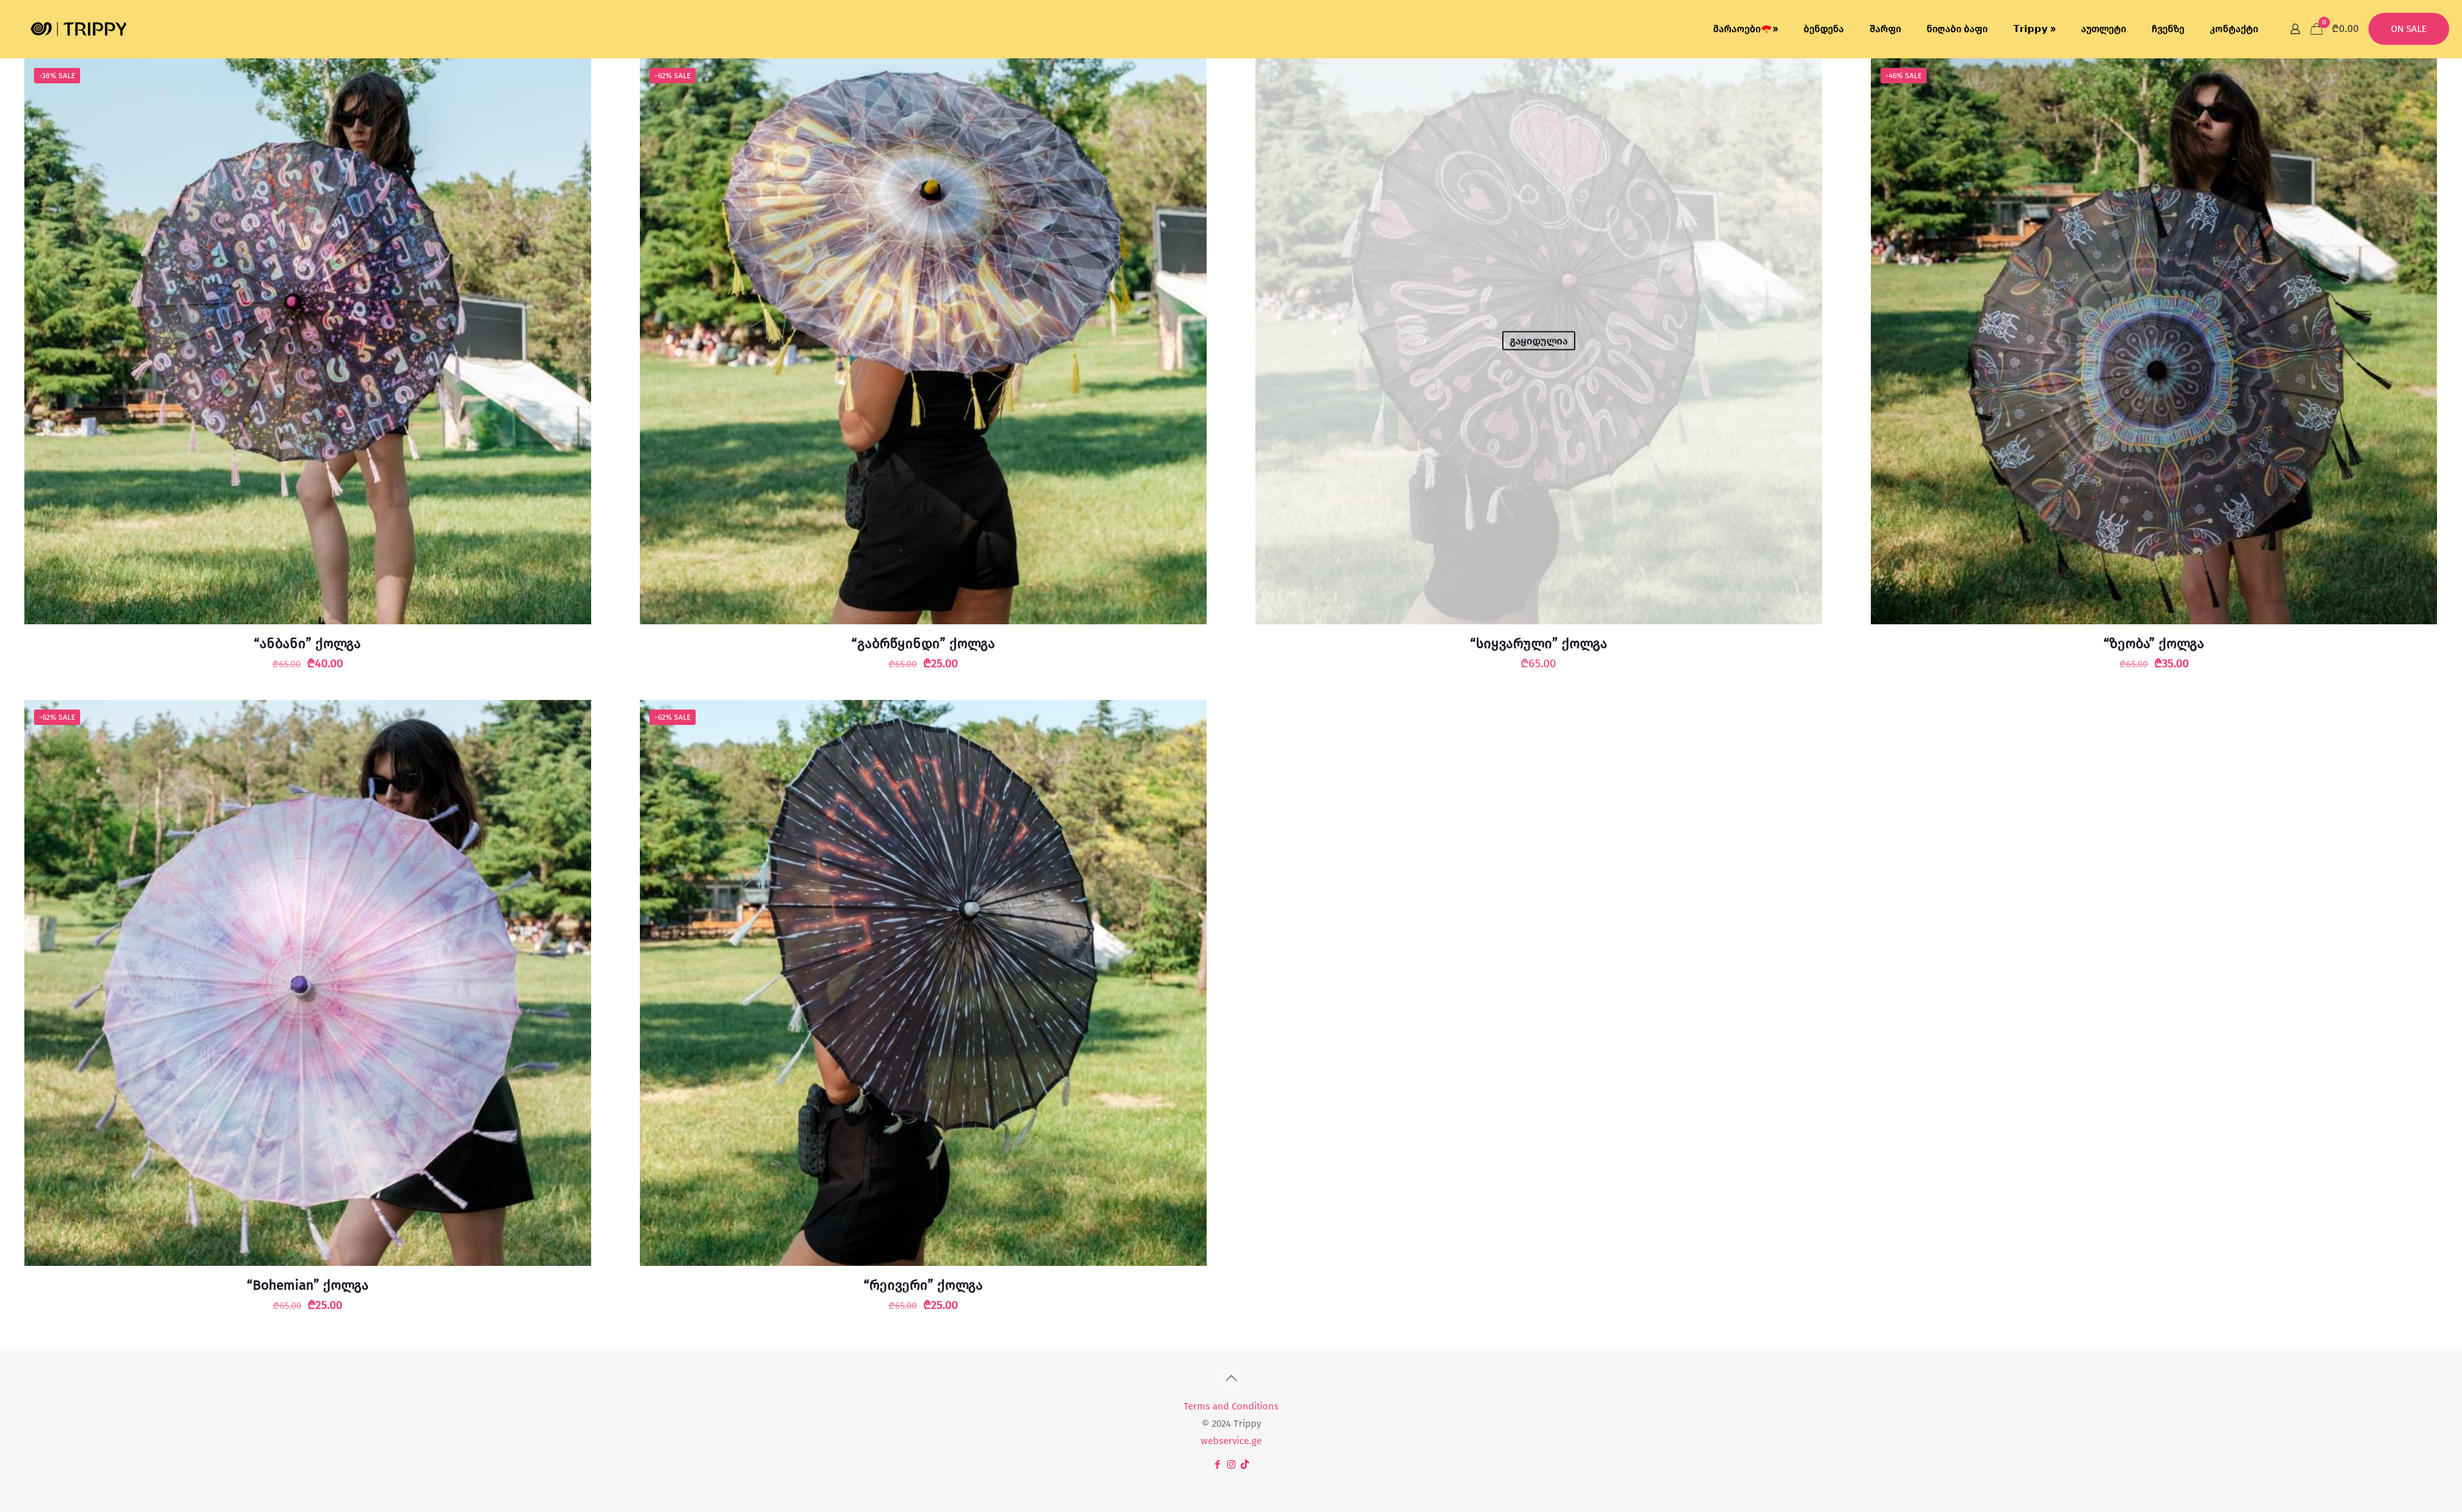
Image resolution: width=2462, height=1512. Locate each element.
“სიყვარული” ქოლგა (1539, 644)
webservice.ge (1231, 1441)
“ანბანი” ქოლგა (307, 644)
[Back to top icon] (1231, 1378)
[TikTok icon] (1245, 1465)
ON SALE (2409, 29)
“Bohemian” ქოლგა (308, 1285)
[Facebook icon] (1218, 1465)
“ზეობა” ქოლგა (2154, 644)
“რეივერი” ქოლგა (923, 1285)
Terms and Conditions (1231, 1406)
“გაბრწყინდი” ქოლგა (923, 644)
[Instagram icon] (1231, 1465)
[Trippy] (79, 29)
